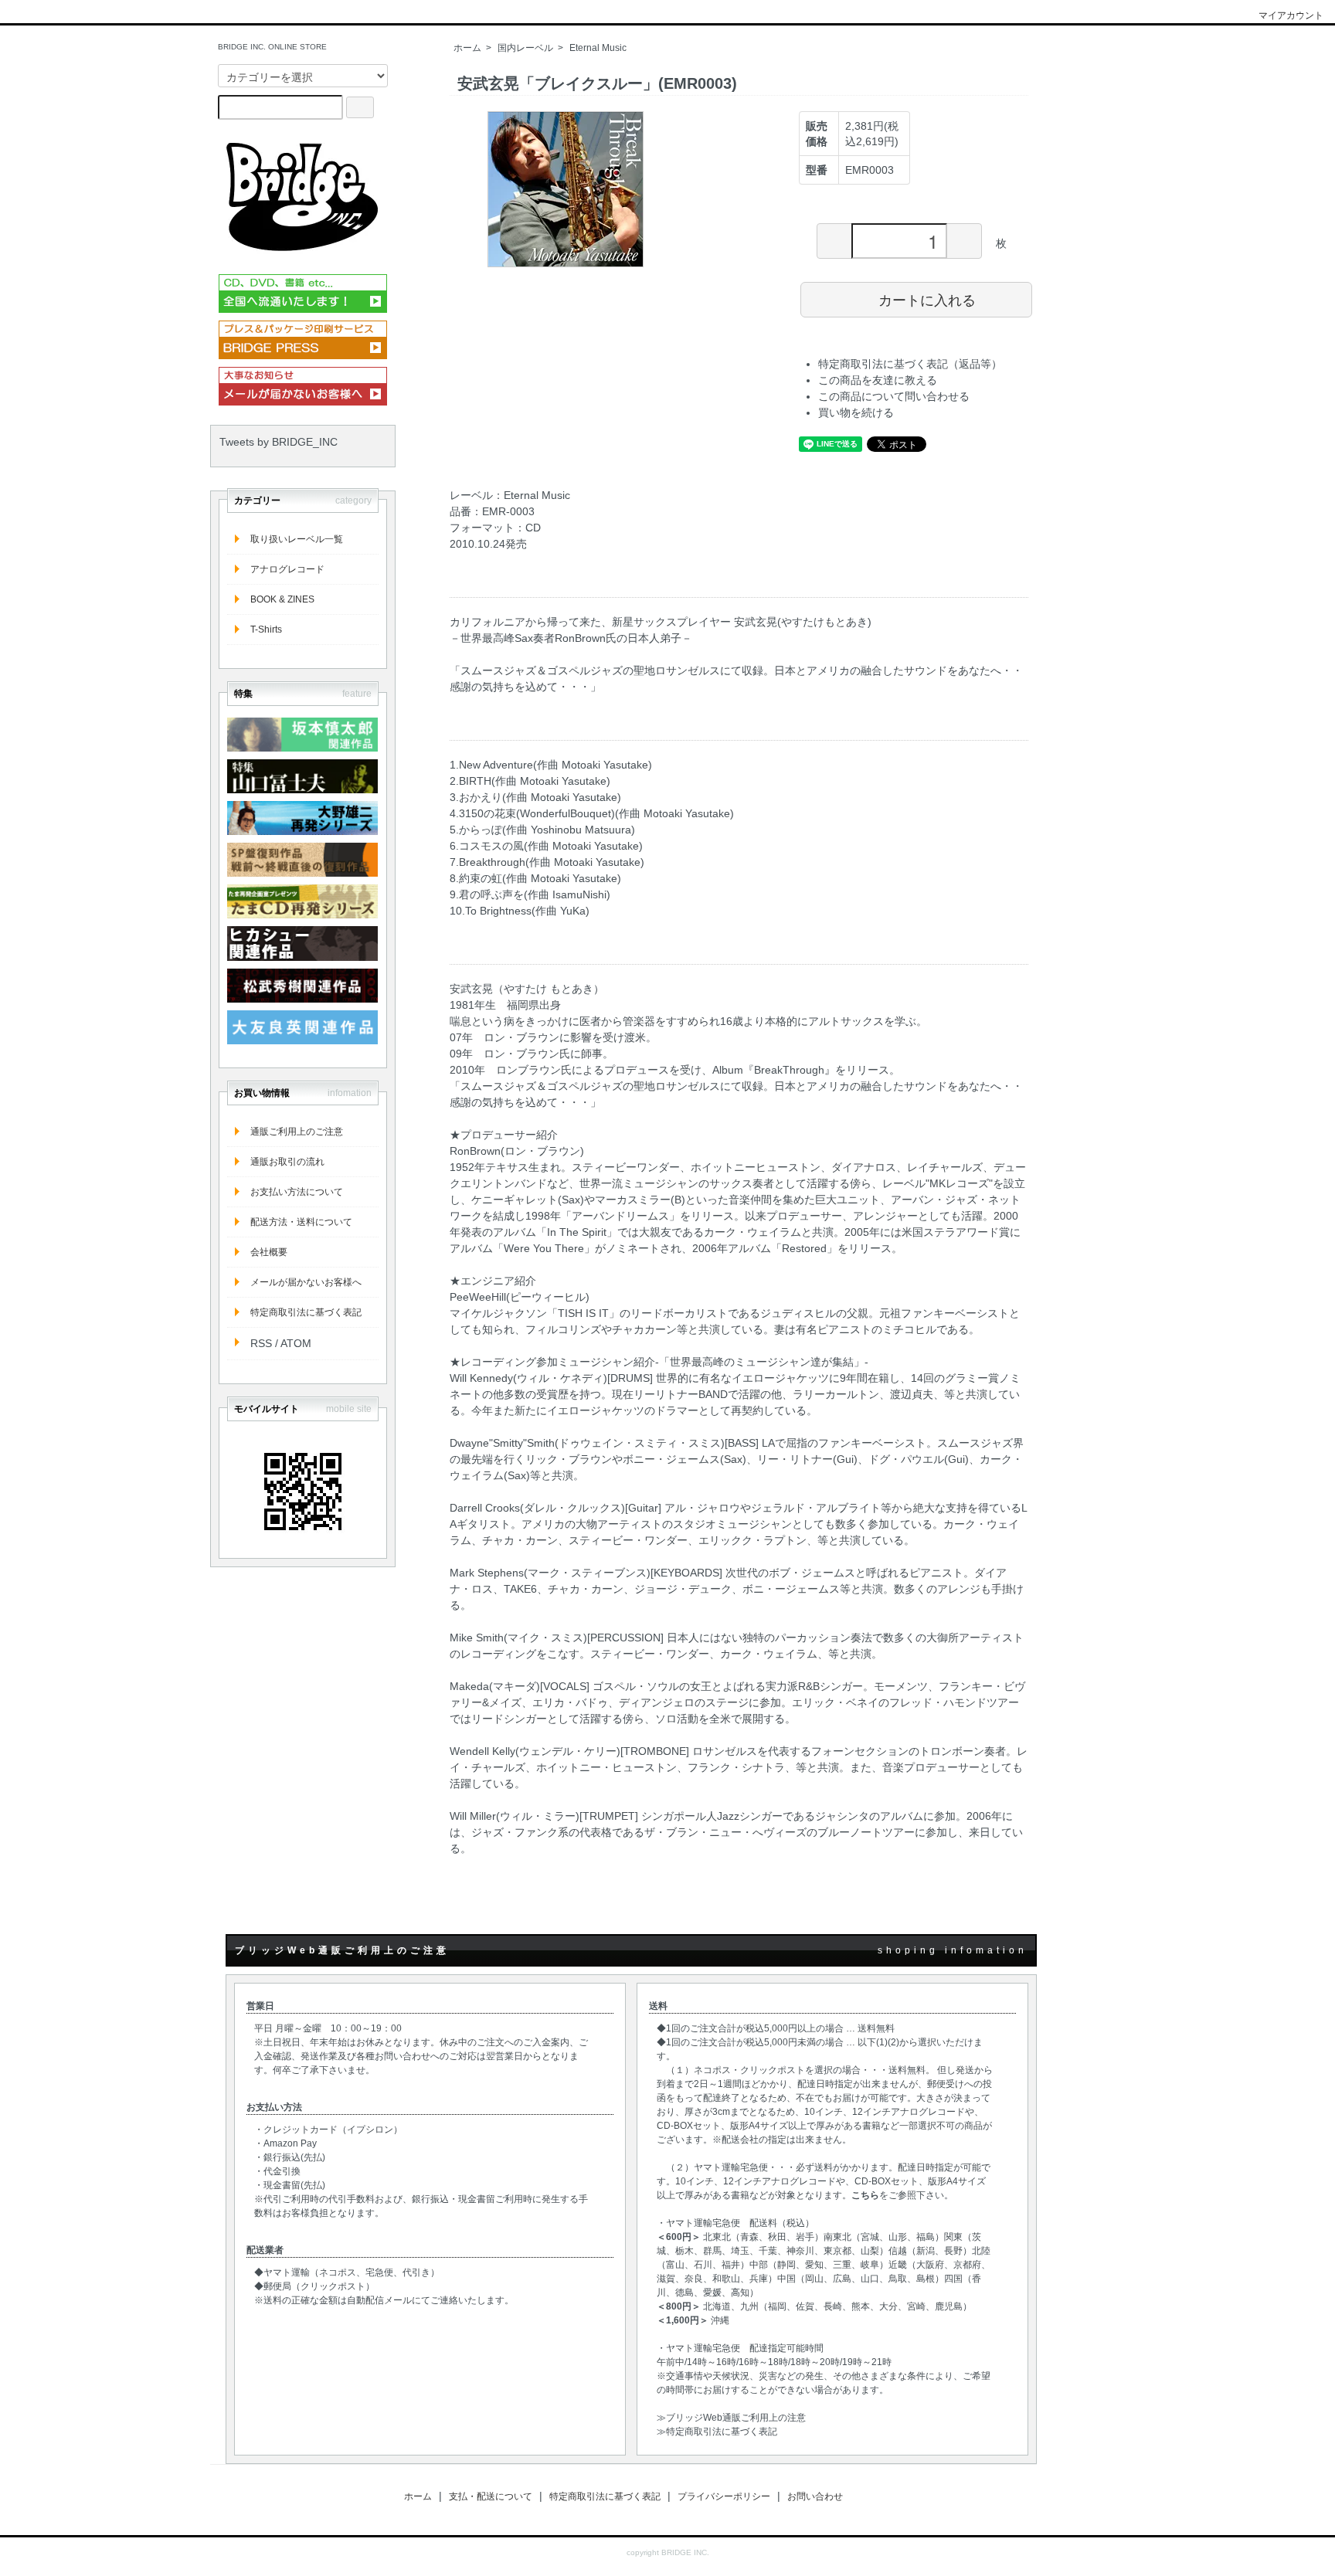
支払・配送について (491, 2496)
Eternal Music (598, 48)
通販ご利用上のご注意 (297, 1132)
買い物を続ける (856, 412)
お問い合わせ (815, 2496)
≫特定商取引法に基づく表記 (717, 2432)
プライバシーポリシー (724, 2496)
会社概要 (269, 1252)
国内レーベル (525, 48)
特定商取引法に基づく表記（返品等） (910, 364)
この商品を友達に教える (878, 380)
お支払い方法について (297, 1192)
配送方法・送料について (301, 1222)
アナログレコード (287, 569)
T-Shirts (266, 630)
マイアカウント (1291, 15)
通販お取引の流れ (287, 1162)
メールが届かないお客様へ (306, 1282)
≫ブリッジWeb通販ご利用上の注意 (731, 2418)
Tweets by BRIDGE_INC (279, 442)
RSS (261, 1343)
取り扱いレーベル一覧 (297, 539)
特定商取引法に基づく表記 (306, 1312)
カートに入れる (927, 299)
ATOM (296, 1343)
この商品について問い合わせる (894, 396)
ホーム (467, 48)
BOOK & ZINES (282, 599)
